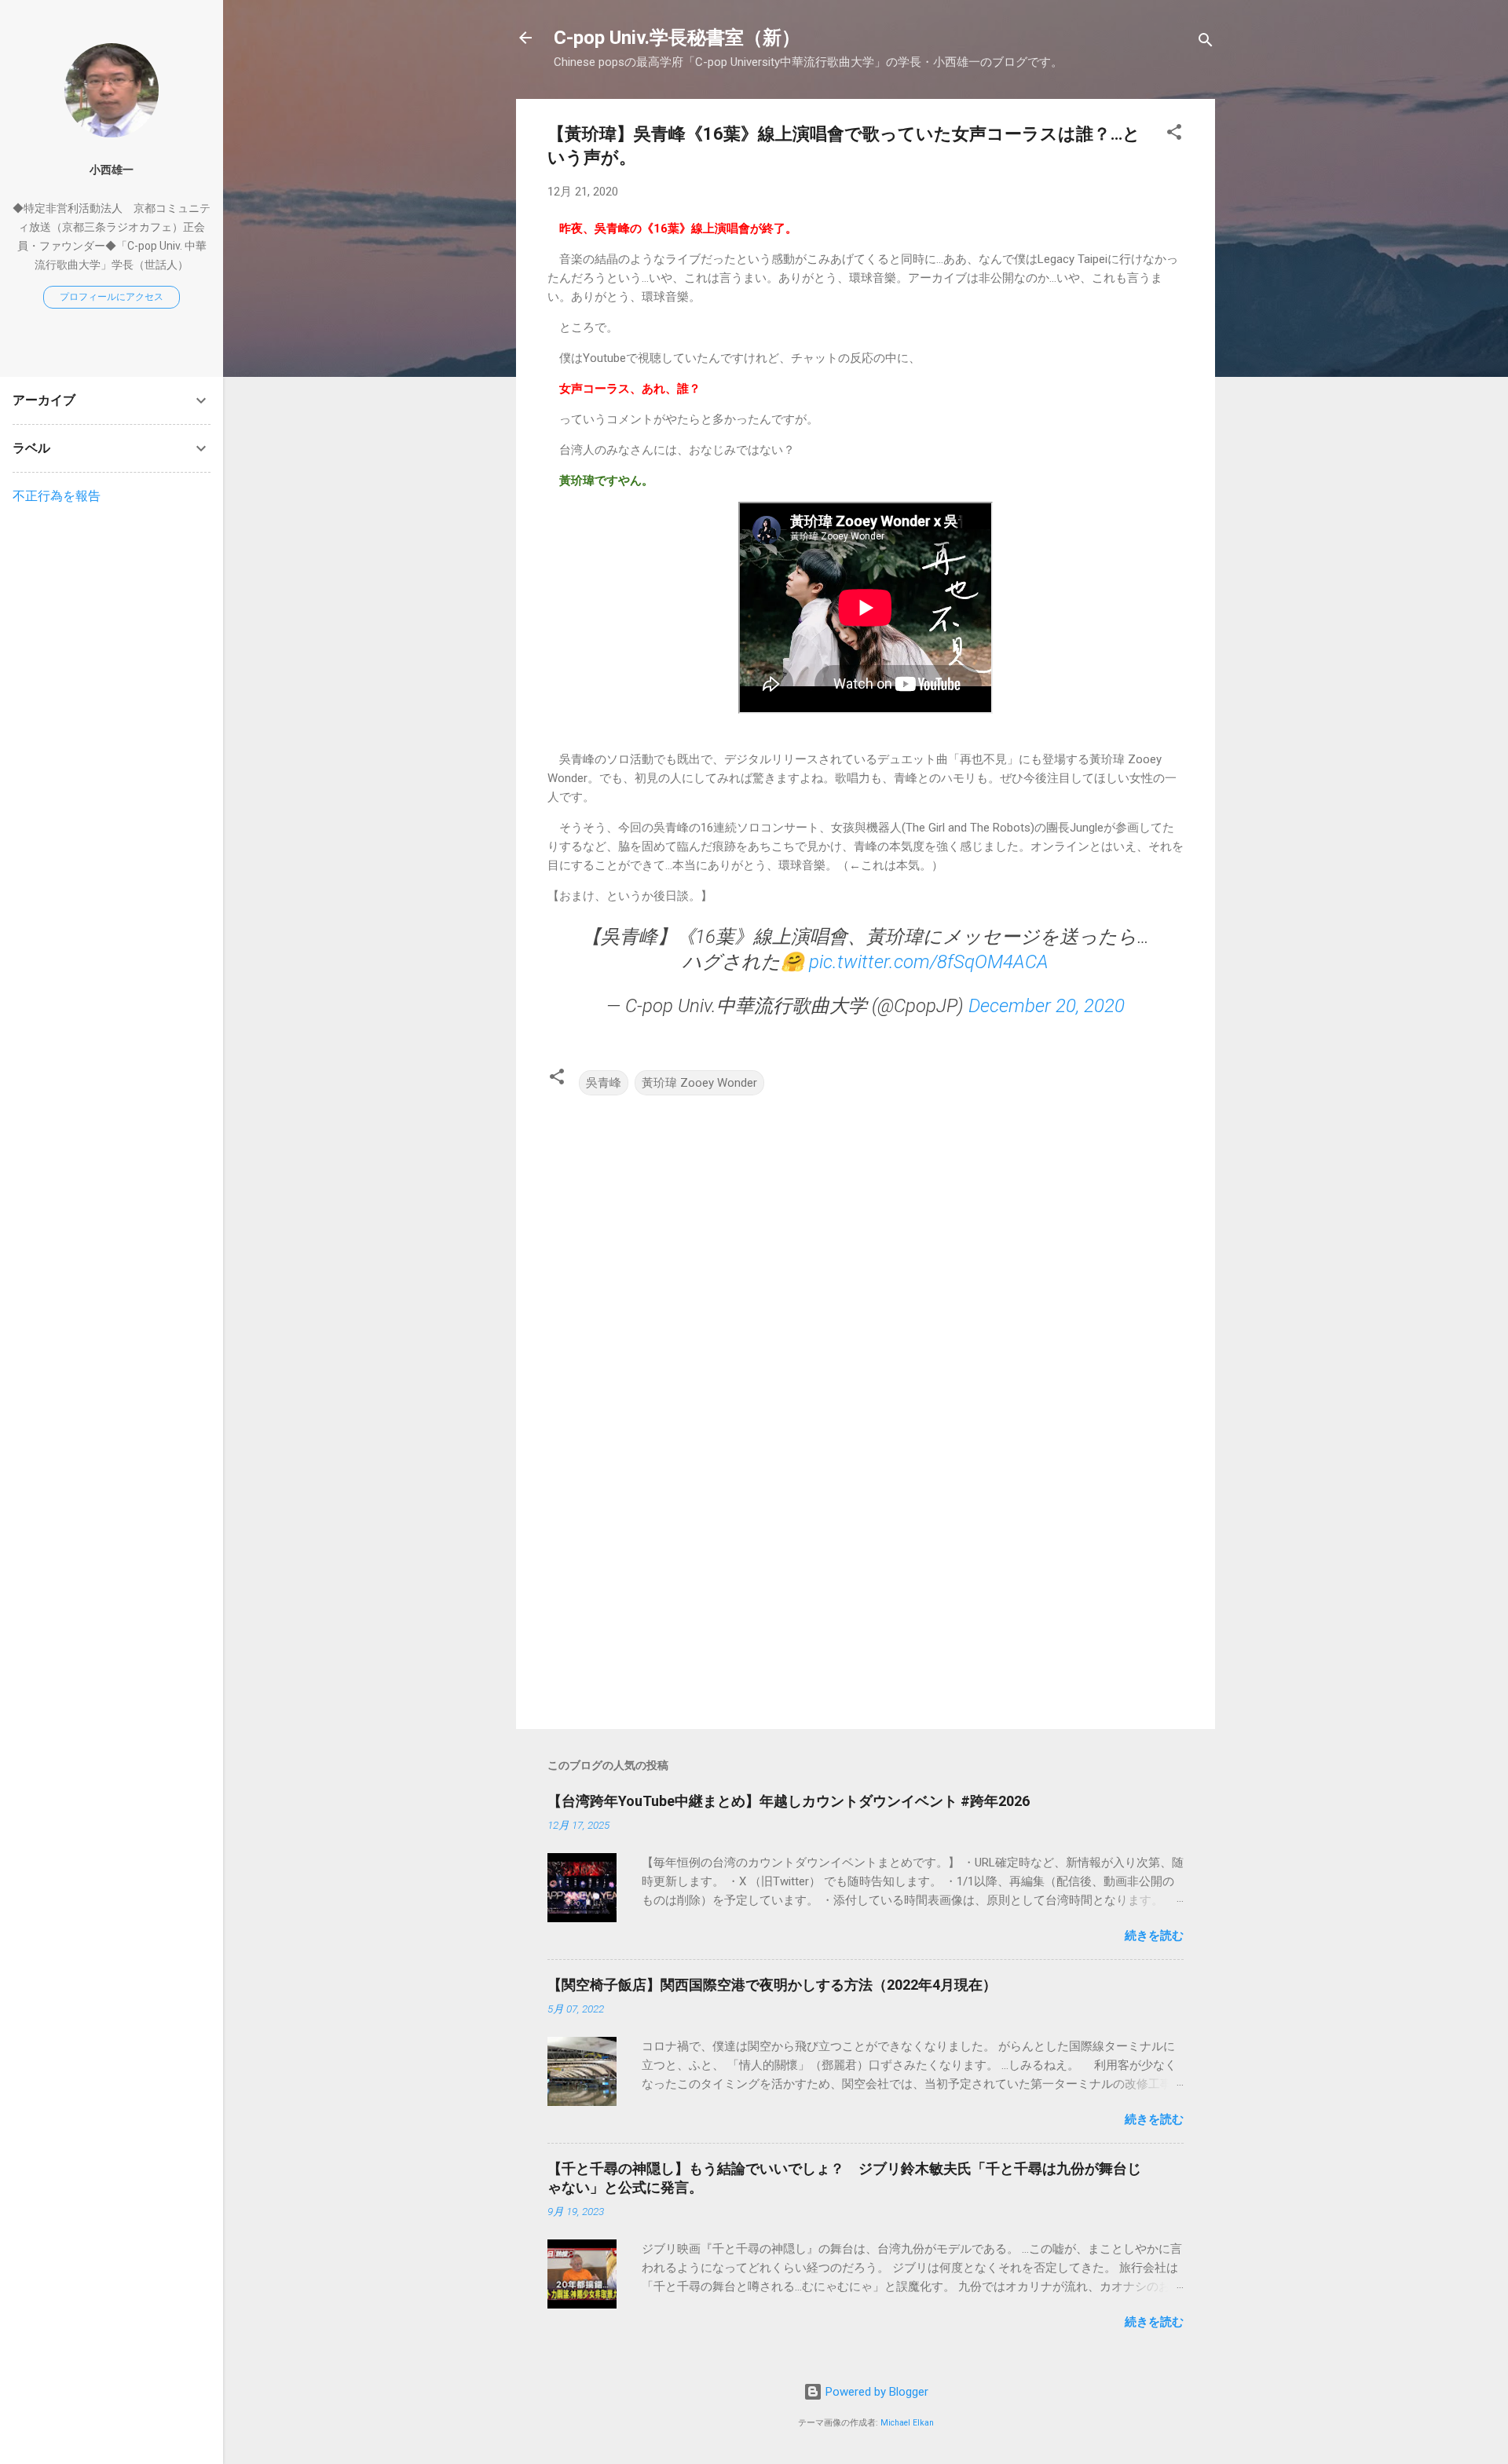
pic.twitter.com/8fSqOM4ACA (929, 962)
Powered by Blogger (875, 2392)
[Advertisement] (866, 1583)
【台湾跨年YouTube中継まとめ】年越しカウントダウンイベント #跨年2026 (789, 1801)
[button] (1174, 135)
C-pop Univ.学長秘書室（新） (677, 38)
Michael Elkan (907, 2423)
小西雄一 (112, 170)
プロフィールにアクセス (112, 297)
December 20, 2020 (1047, 1006)
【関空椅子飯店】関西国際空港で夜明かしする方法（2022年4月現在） (772, 1985)
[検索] (1206, 43)
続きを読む (1154, 1936)
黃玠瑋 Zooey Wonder (699, 1083)
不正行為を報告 (57, 496)
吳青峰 (604, 1083)
